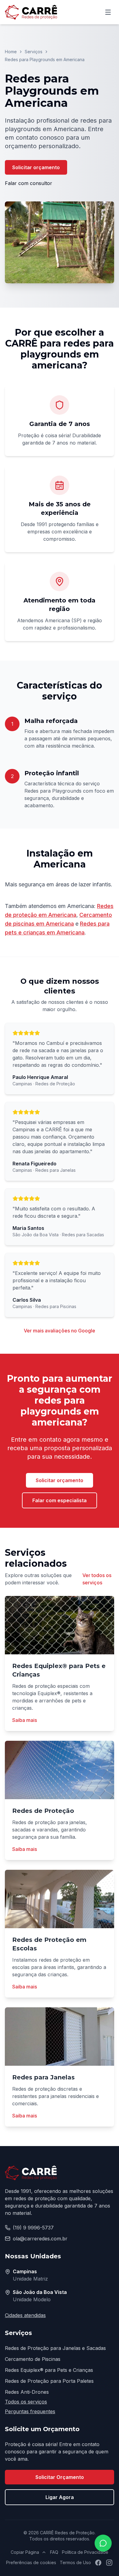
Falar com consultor (29, 183)
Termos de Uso (75, 2562)
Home (11, 52)
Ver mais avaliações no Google (60, 1331)
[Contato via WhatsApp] (103, 2543)
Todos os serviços (26, 2402)
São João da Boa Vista (40, 2292)
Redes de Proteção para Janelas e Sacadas (55, 2348)
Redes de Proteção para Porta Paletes (49, 2381)
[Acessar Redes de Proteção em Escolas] (60, 1899)
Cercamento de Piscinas (33, 2359)
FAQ (54, 2552)
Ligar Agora (60, 2497)
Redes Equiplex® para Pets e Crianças (49, 2370)
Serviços (34, 52)
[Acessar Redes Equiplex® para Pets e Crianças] (60, 1625)
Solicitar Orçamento (60, 2477)
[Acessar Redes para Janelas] (60, 2037)
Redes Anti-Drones (27, 2392)
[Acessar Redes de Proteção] (60, 1770)
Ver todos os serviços (97, 1579)
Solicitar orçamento (36, 167)
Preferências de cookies (31, 2562)
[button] (60, 242)
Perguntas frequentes (30, 2411)
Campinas (25, 2271)
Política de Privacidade (85, 2552)
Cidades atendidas (25, 2315)
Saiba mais (25, 1720)
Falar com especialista (60, 1500)
